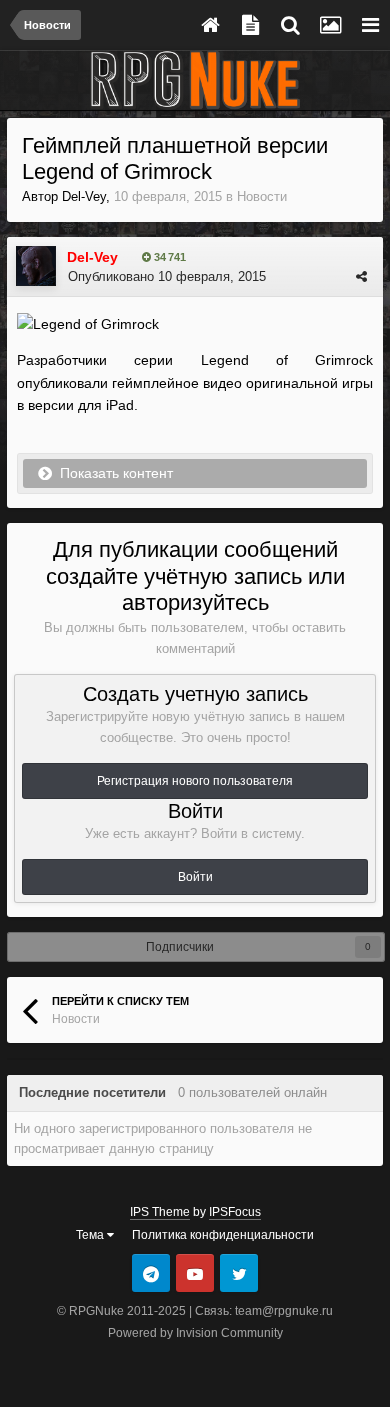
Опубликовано (167, 276)
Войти (195, 877)
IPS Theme (160, 1212)
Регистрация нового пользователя (195, 781)
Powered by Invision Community (195, 1333)
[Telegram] (151, 1273)
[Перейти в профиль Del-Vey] (36, 266)
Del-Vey (84, 196)
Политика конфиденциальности (223, 1235)
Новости (262, 196)
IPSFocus (235, 1212)
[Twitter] (239, 1273)
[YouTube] (195, 1273)
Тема (91, 1235)
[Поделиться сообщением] (361, 276)
